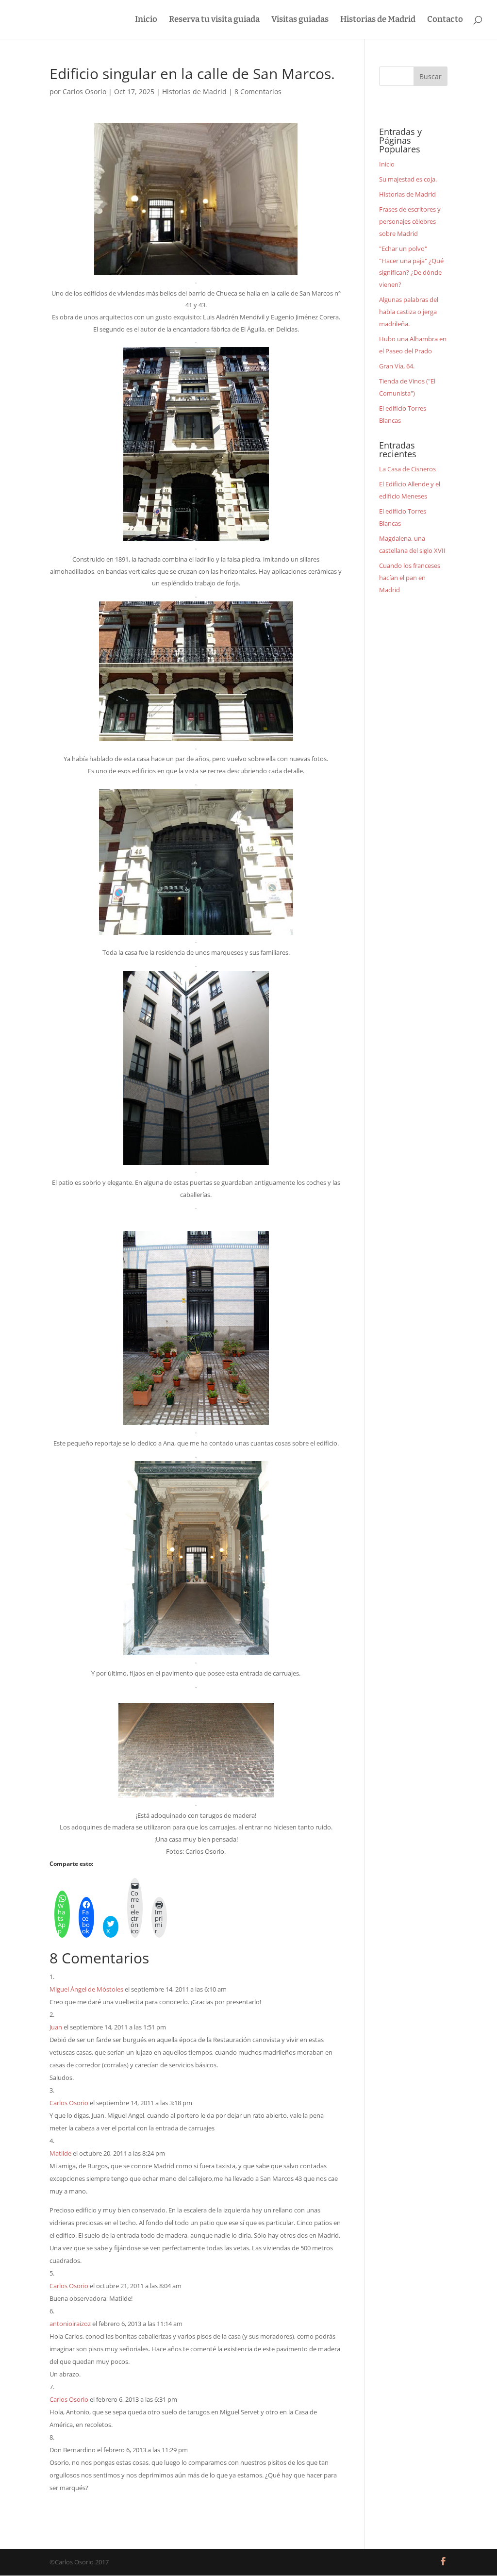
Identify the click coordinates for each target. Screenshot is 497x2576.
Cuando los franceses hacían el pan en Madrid (410, 577)
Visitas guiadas (300, 20)
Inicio (146, 20)
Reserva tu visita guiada (214, 20)
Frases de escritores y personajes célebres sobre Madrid (410, 221)
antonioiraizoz (70, 2324)
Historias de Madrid (378, 20)
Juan (56, 2027)
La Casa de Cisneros (407, 469)
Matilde (60, 2153)
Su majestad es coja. (408, 179)
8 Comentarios (258, 91)
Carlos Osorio (84, 91)
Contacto (445, 20)
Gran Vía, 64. (397, 366)
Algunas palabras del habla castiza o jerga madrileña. (409, 311)
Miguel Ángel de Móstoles (86, 1989)
